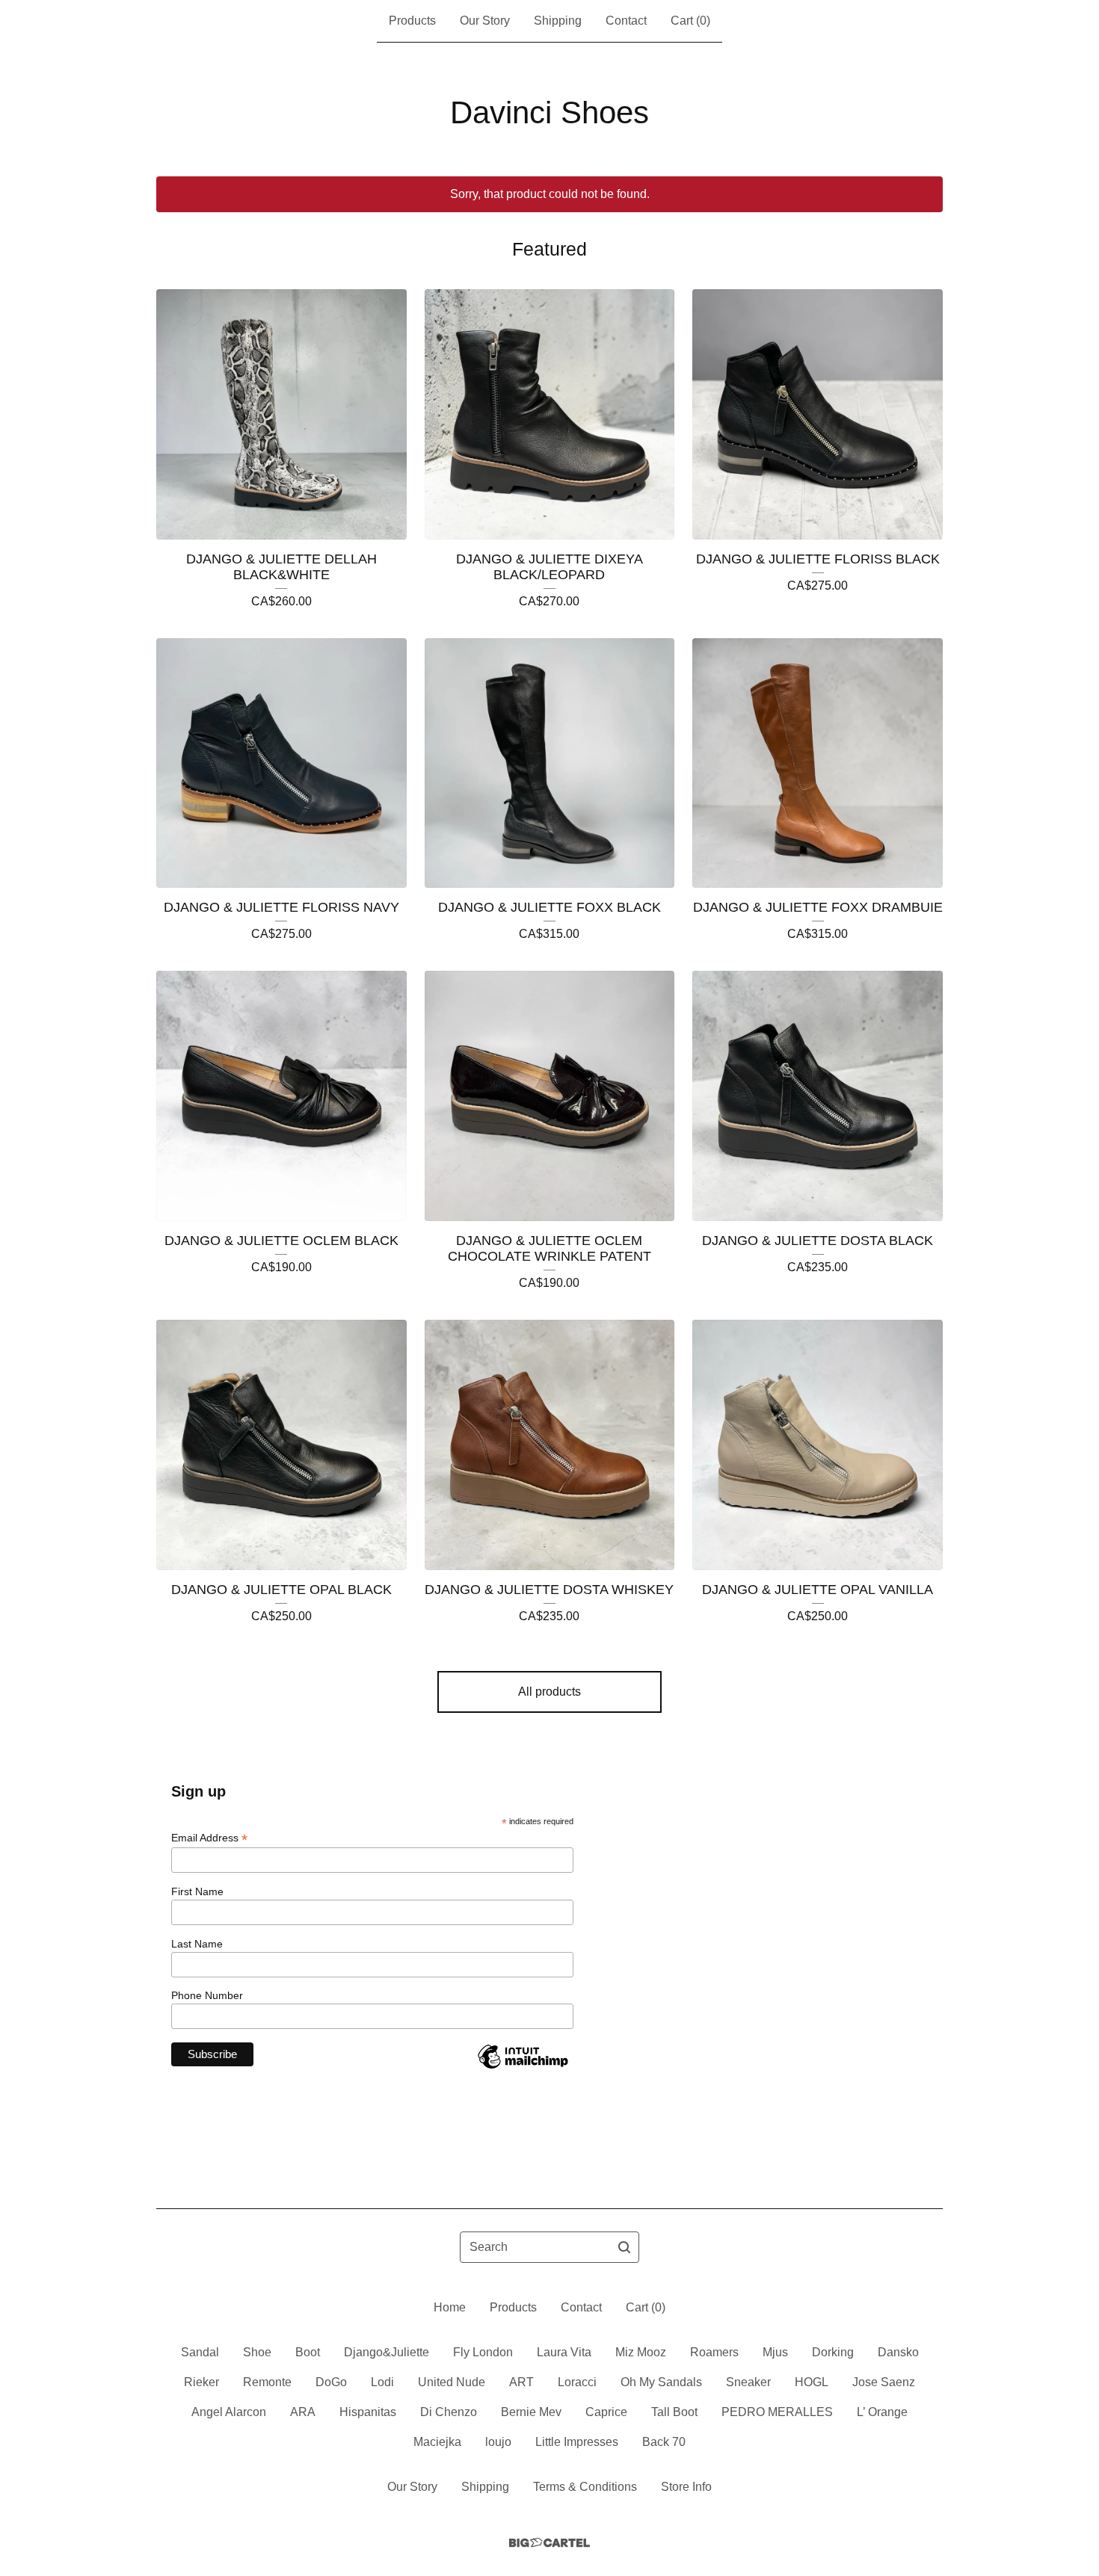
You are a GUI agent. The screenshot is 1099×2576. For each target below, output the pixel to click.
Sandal (200, 2352)
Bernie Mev (531, 2412)
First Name (197, 1891)
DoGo (331, 2382)
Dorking (833, 2352)
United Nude (452, 2382)
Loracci (577, 2382)
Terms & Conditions (585, 2487)
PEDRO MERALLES (777, 2412)
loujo (498, 2442)
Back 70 (664, 2442)
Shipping (558, 21)
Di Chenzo (449, 2412)
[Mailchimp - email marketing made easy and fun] (523, 2068)
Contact (626, 21)
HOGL (812, 2382)
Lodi (382, 2382)
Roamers (714, 2352)
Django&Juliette (387, 2352)
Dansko (898, 2352)
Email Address (209, 1838)
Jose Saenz (884, 2382)
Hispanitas (368, 2412)
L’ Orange (882, 2412)
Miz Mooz (641, 2352)
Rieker (201, 2382)
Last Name (197, 1944)
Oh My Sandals (661, 2382)
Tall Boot (674, 2412)
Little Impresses (577, 2442)
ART (521, 2382)
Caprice (606, 2412)
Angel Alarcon (229, 2412)
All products (549, 1692)
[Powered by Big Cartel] (549, 2543)
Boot (308, 2352)
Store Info (686, 2487)
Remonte (267, 2382)
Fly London (483, 2352)
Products (412, 21)
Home (450, 2307)
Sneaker (748, 2382)
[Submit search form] (624, 2247)
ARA (303, 2412)
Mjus (775, 2352)
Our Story (485, 21)
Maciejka (437, 2442)
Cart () (690, 21)
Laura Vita (564, 2352)
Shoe (257, 2352)
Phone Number (207, 1995)
